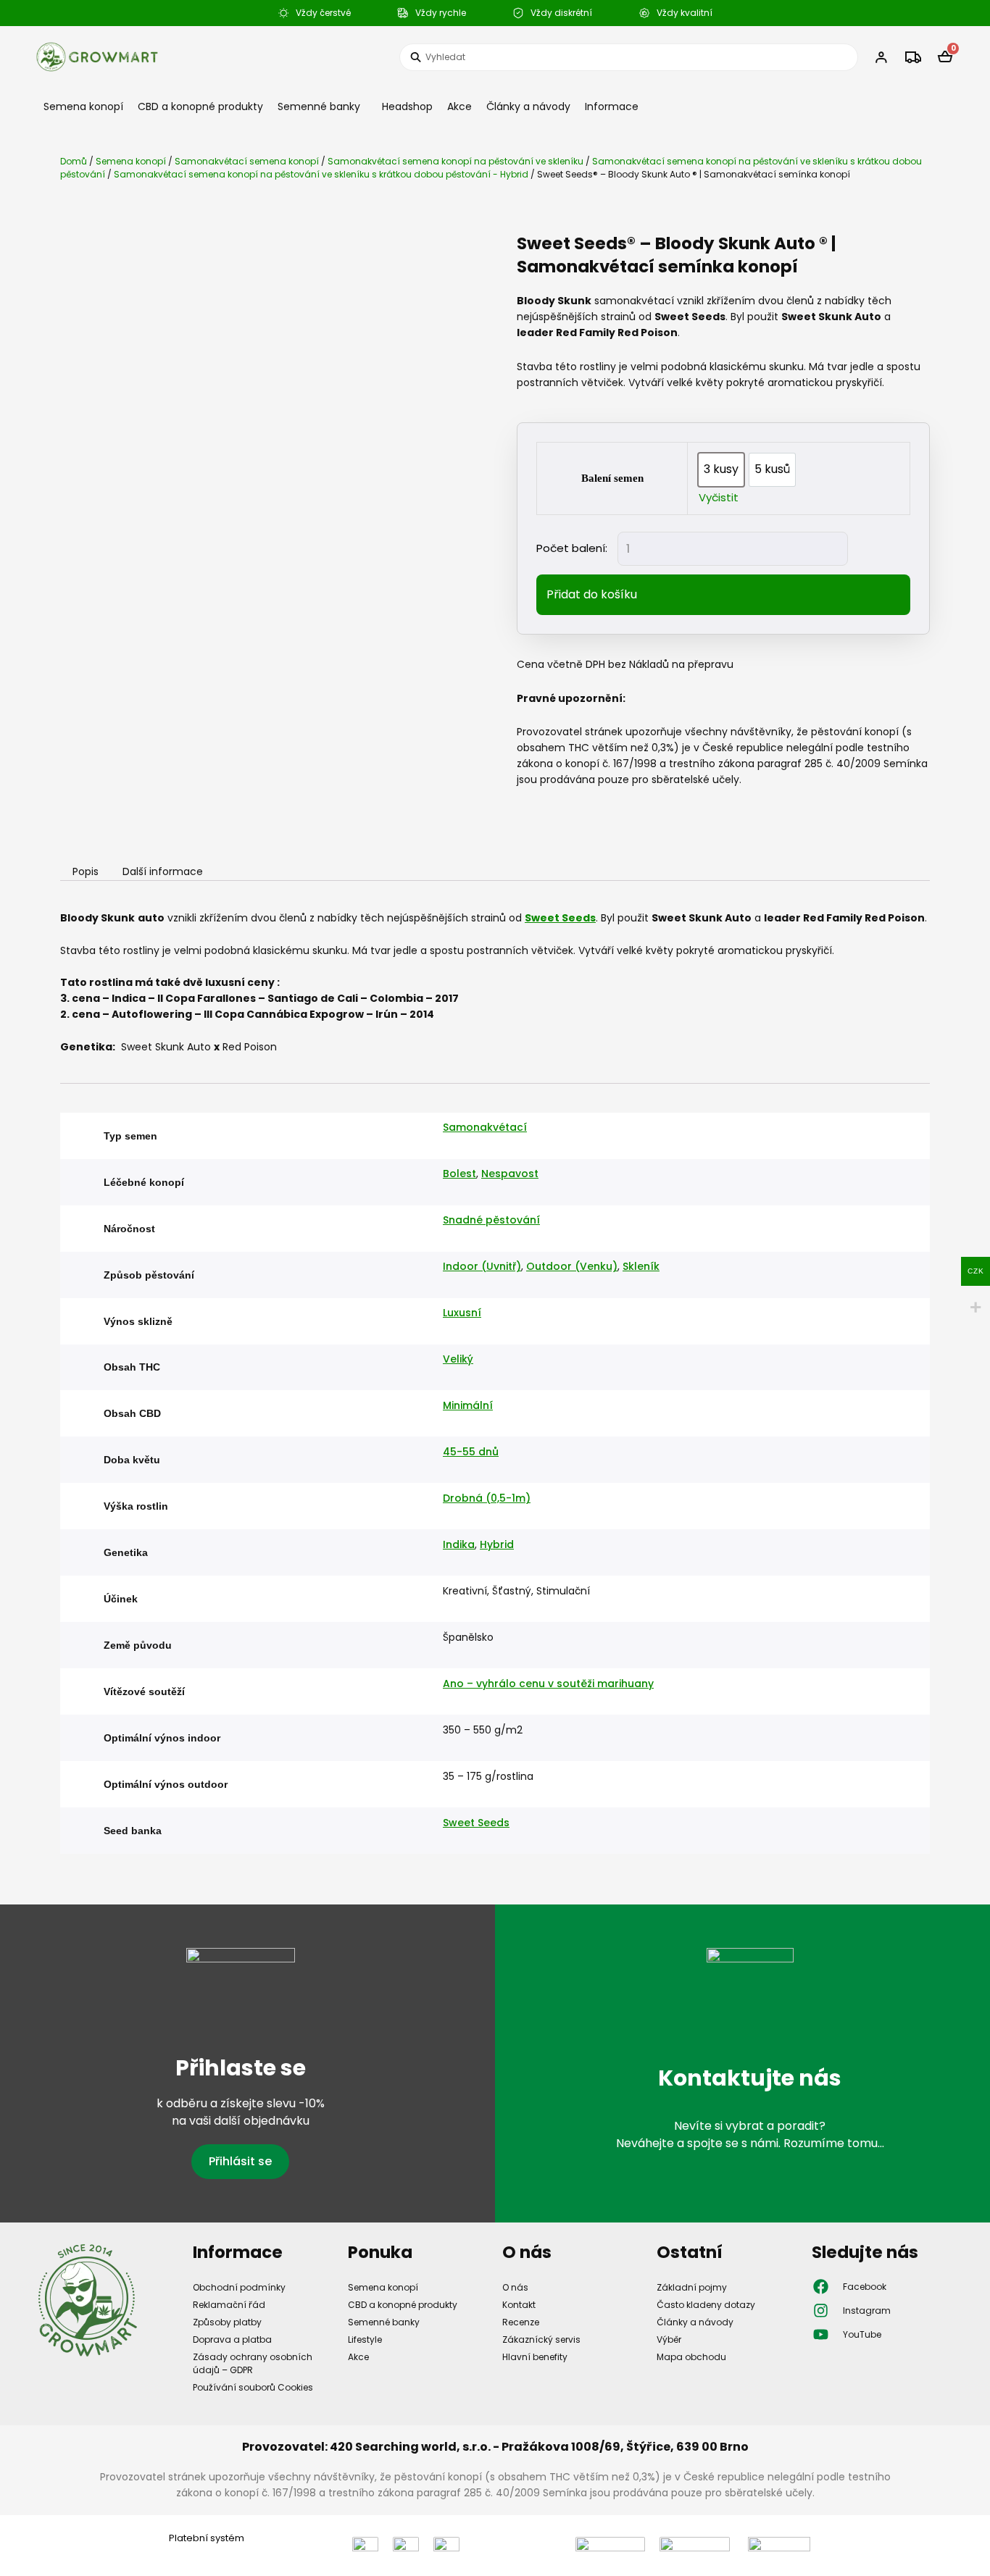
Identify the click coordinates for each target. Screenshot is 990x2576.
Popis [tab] (86, 872)
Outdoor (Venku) (572, 1266)
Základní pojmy (692, 2287)
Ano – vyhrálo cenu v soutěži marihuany (548, 1684)
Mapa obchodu (691, 2357)
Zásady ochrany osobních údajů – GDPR (253, 2363)
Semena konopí (83, 106)
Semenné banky (319, 106)
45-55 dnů (471, 1452)
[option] (721, 470)
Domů (74, 161)
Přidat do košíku (592, 594)
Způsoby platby (227, 2322)
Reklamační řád (229, 2305)
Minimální (468, 1405)
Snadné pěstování (491, 1220)
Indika (459, 1544)
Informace (612, 106)
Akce (459, 106)
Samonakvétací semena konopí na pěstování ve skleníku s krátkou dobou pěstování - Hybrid (321, 174)
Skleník (641, 1266)
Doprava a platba (232, 2339)
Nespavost (510, 1174)
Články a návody (528, 106)
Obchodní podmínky (239, 2287)
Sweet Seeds (476, 1823)
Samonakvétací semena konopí (247, 161)
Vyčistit (719, 497)
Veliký (458, 1359)
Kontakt (519, 2305)
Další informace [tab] (163, 872)
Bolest (459, 1174)
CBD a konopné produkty (200, 106)
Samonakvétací (485, 1127)
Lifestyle (365, 2339)
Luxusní (462, 1313)
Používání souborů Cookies (253, 2387)
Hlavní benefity (535, 2357)
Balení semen (612, 478)
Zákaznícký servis (541, 2339)
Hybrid (497, 1544)
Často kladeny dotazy (706, 2305)
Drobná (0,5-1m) (487, 1498)
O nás (515, 2287)
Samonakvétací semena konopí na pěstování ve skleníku (456, 161)
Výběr (669, 2339)
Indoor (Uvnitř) (482, 1266)
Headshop (407, 106)
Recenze (521, 2322)
